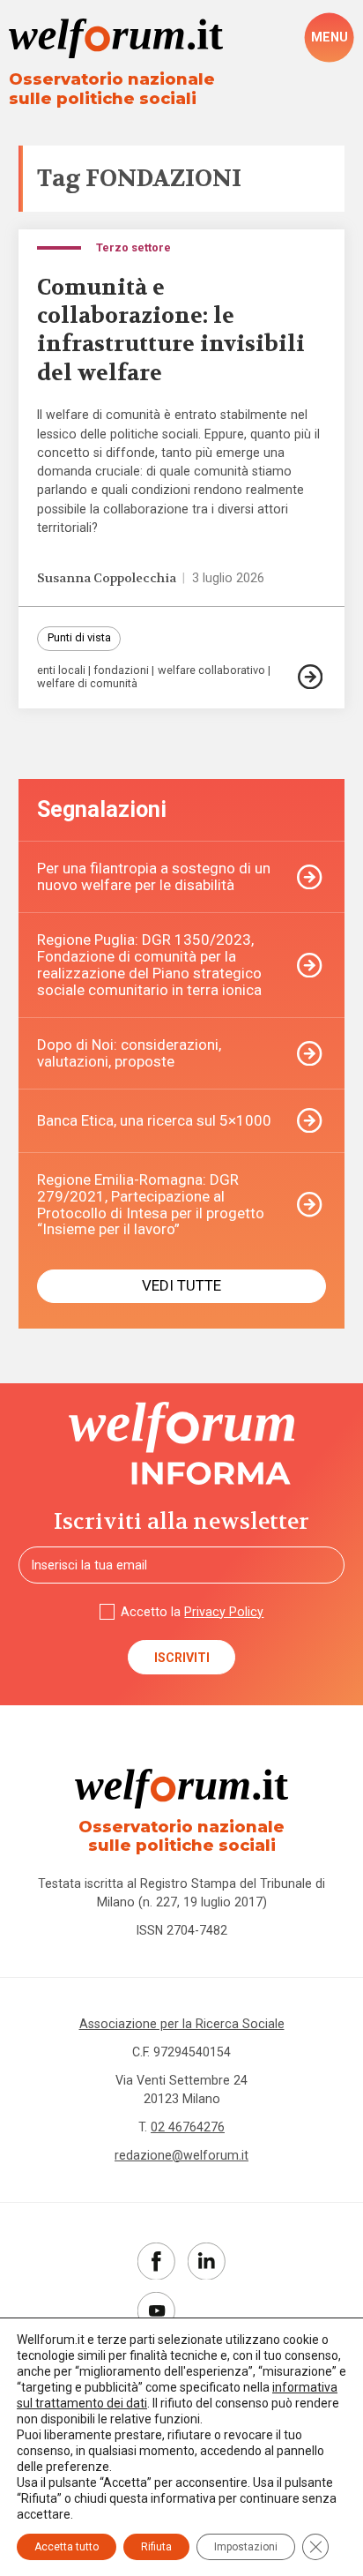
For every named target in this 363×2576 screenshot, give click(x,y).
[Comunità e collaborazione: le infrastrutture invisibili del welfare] (312, 677)
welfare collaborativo (211, 671)
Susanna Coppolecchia (107, 578)
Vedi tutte (181, 1285)
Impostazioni (246, 2547)
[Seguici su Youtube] (156, 2311)
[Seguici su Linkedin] (207, 2261)
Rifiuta (156, 2547)
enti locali (61, 671)
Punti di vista (79, 637)
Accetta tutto (67, 2547)
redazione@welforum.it (181, 2155)
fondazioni (121, 671)
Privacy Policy (224, 1612)
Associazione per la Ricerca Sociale (182, 2024)
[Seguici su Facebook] (156, 2261)
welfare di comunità (87, 684)
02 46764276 (188, 2127)
